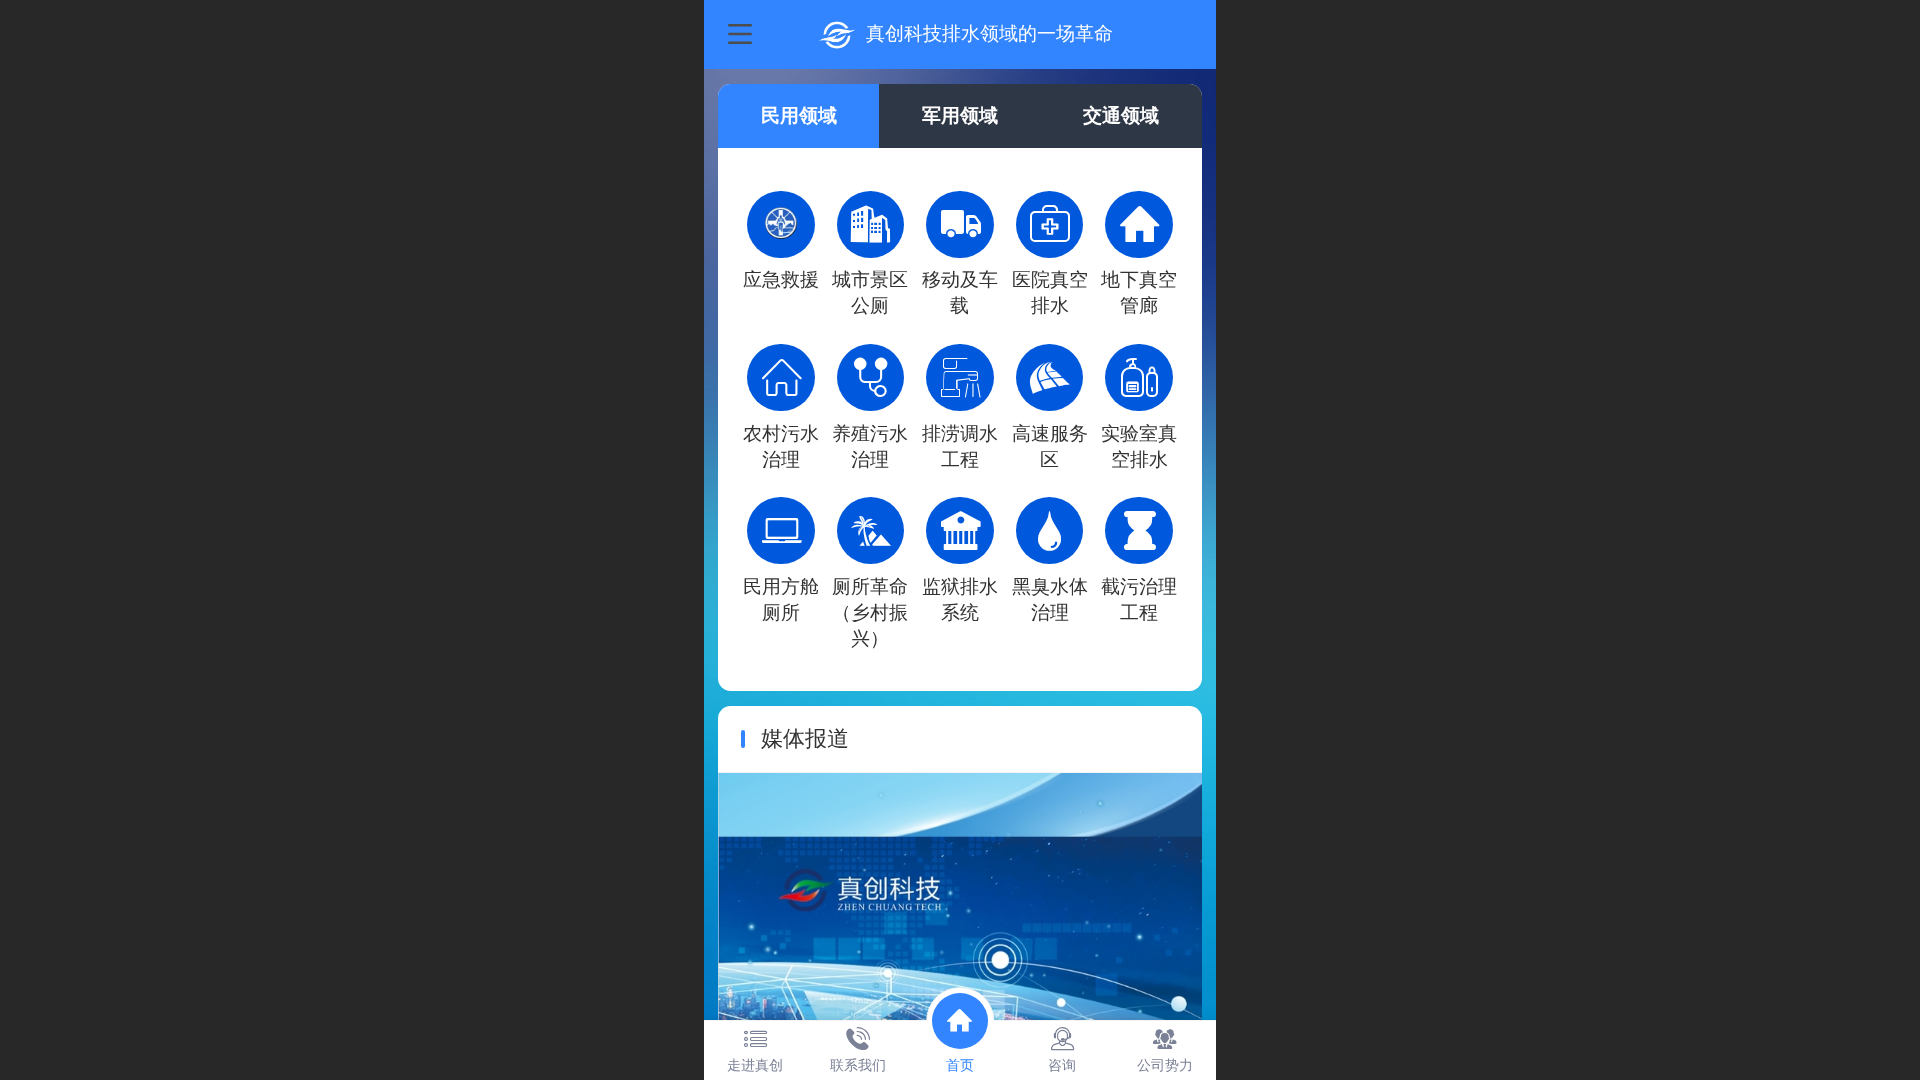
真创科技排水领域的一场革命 (989, 33)
